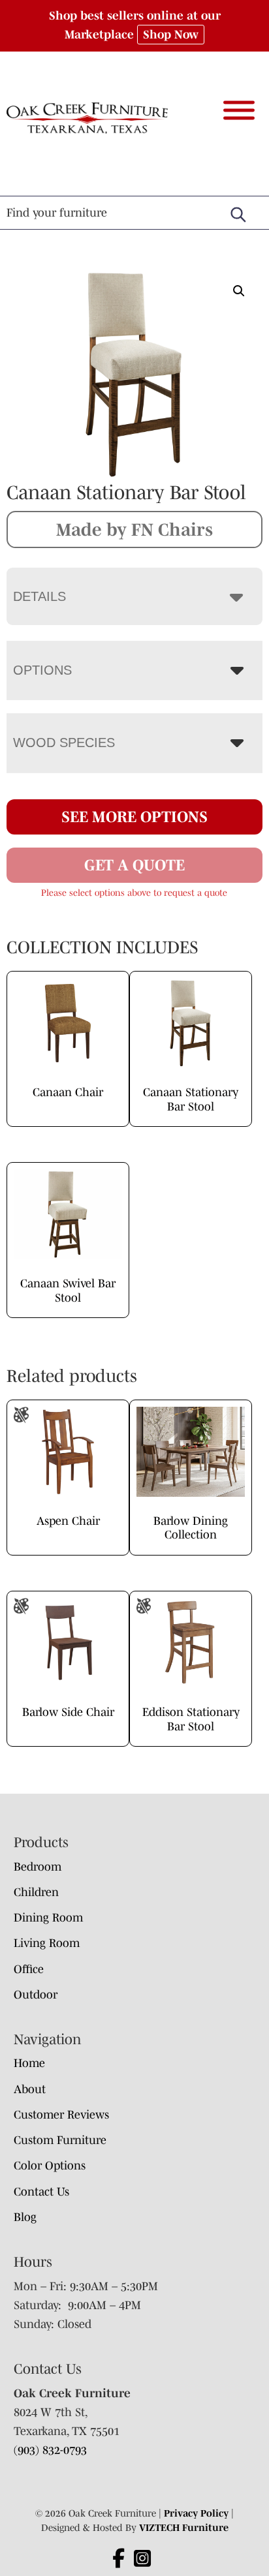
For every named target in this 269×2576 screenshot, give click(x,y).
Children (36, 1892)
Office (29, 1969)
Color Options (50, 2166)
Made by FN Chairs (134, 529)
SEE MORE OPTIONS (134, 817)
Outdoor (36, 1995)
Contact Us (41, 2192)
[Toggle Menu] (239, 110)
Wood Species (64, 743)
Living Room (47, 1943)
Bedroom (38, 1867)
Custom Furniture (60, 2140)
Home (29, 2063)
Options (42, 670)
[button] (239, 291)
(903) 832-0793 (50, 2450)
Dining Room (48, 1918)
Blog (25, 2217)
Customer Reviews (61, 2115)
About (30, 2089)
